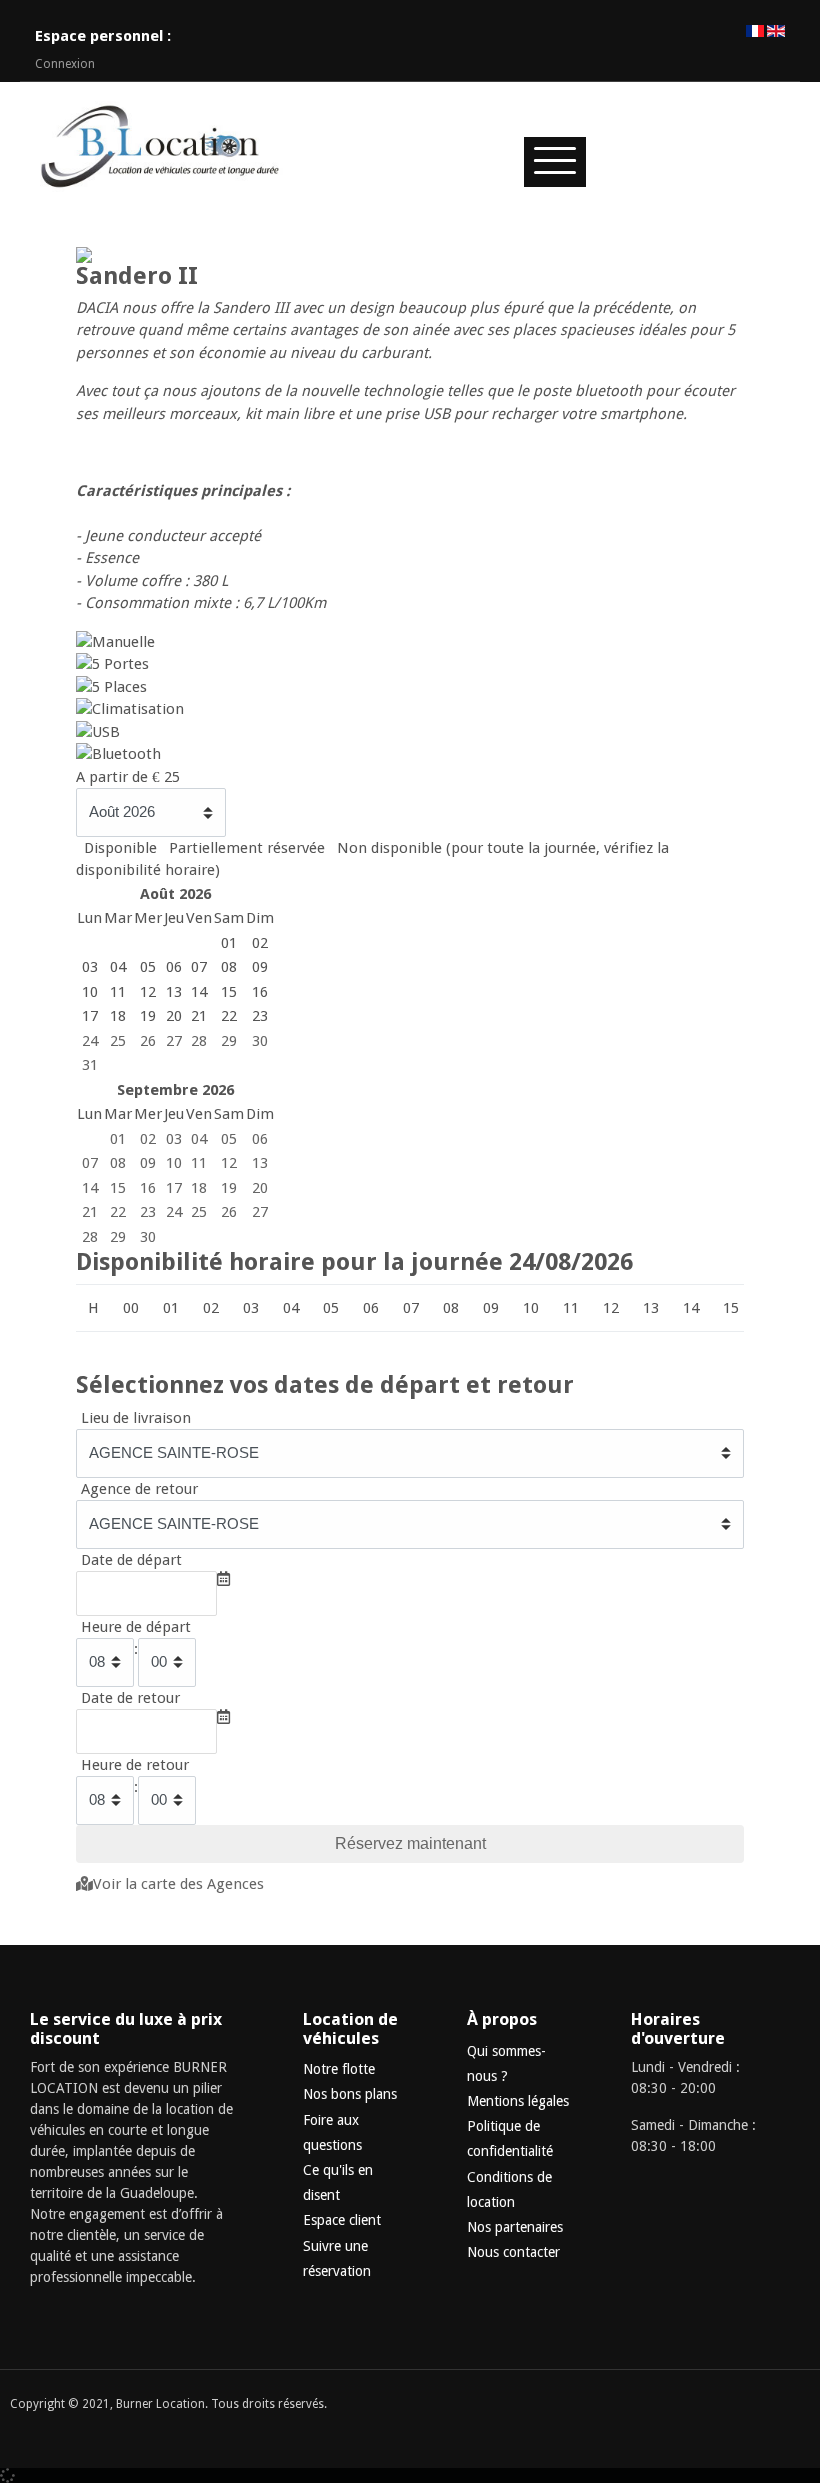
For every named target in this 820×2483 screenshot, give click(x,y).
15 (118, 1188)
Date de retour (130, 1698)
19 (229, 1188)
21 (90, 1212)
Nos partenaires (515, 2227)
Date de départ (131, 1560)
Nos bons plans (350, 2094)
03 (174, 1139)
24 (90, 1041)
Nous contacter (513, 2252)
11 (199, 1163)
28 (199, 1041)
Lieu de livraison (136, 1418)
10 (174, 1163)
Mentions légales (518, 2101)
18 (199, 1188)
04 (199, 1139)
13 (260, 1163)
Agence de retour (139, 1489)
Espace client (342, 2220)
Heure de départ (136, 1627)
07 (90, 1163)
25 (118, 1041)
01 (118, 1139)
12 (229, 1163)
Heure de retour (135, 1765)
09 (148, 1163)
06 (260, 1139)
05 (229, 1139)
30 (260, 1041)
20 (260, 1188)
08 (118, 1163)
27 (174, 1041)
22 (118, 1212)
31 (90, 1065)
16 (148, 1188)
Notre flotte (339, 2069)
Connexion (65, 64)
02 (148, 1139)
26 (148, 1041)
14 (90, 1188)
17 (174, 1188)
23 (148, 1212)
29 (229, 1041)
